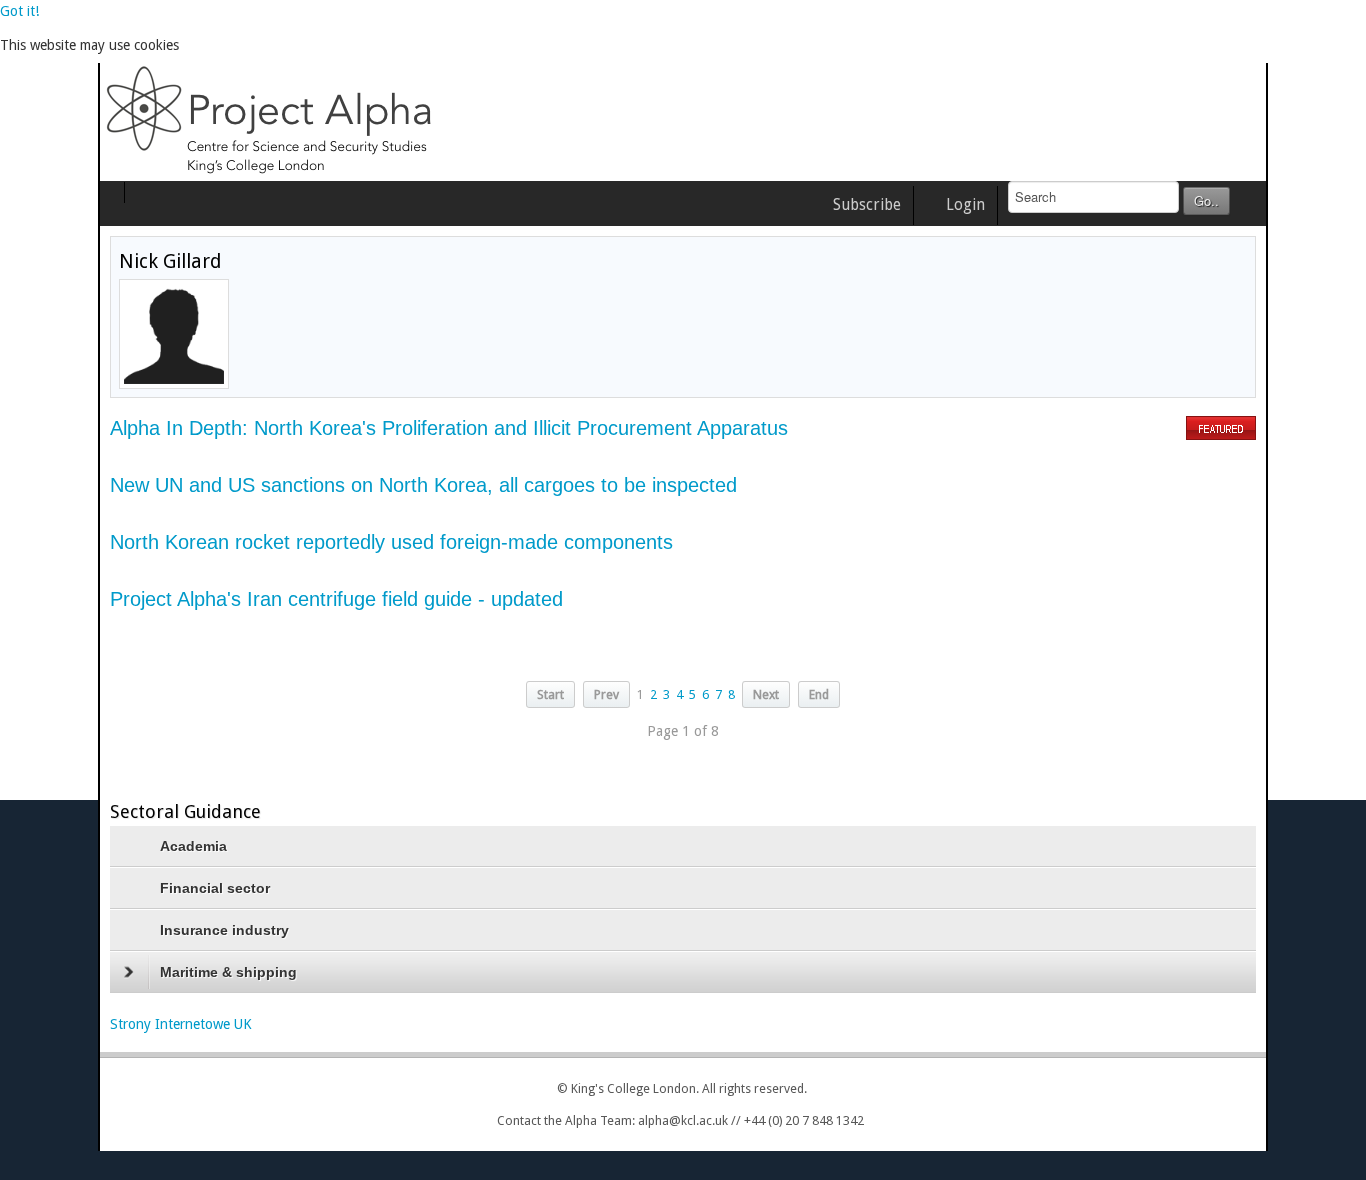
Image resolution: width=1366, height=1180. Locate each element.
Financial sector (117, 888)
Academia (95, 846)
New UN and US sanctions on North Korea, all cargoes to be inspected (325, 485)
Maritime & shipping (130, 972)
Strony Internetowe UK (83, 1024)
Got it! (19, 11)
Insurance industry (126, 930)
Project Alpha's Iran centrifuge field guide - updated (238, 599)
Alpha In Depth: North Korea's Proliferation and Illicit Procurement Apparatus (351, 428)
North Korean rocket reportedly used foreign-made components (293, 542)
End (819, 694)
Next (766, 694)
